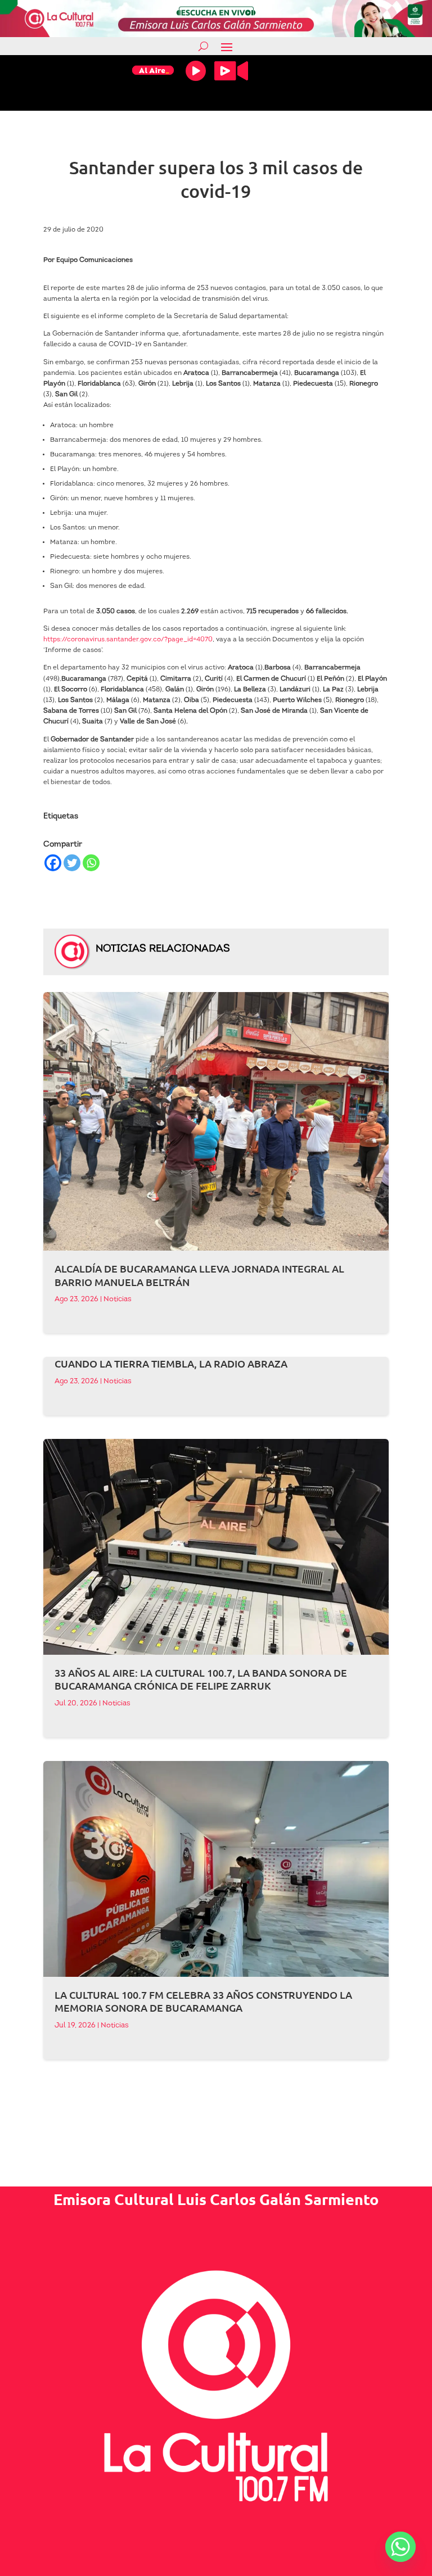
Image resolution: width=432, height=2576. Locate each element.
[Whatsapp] (91, 863)
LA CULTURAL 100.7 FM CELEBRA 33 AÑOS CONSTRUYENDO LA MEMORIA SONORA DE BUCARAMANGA (203, 2001)
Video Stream (231, 71)
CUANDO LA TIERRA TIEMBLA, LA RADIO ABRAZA (171, 1363)
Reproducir (196, 71)
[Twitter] (72, 863)
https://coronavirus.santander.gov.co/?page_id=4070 (128, 640)
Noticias (118, 1299)
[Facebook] (53, 863)
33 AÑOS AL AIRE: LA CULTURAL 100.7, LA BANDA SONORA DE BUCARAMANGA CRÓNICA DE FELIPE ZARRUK (201, 1679)
